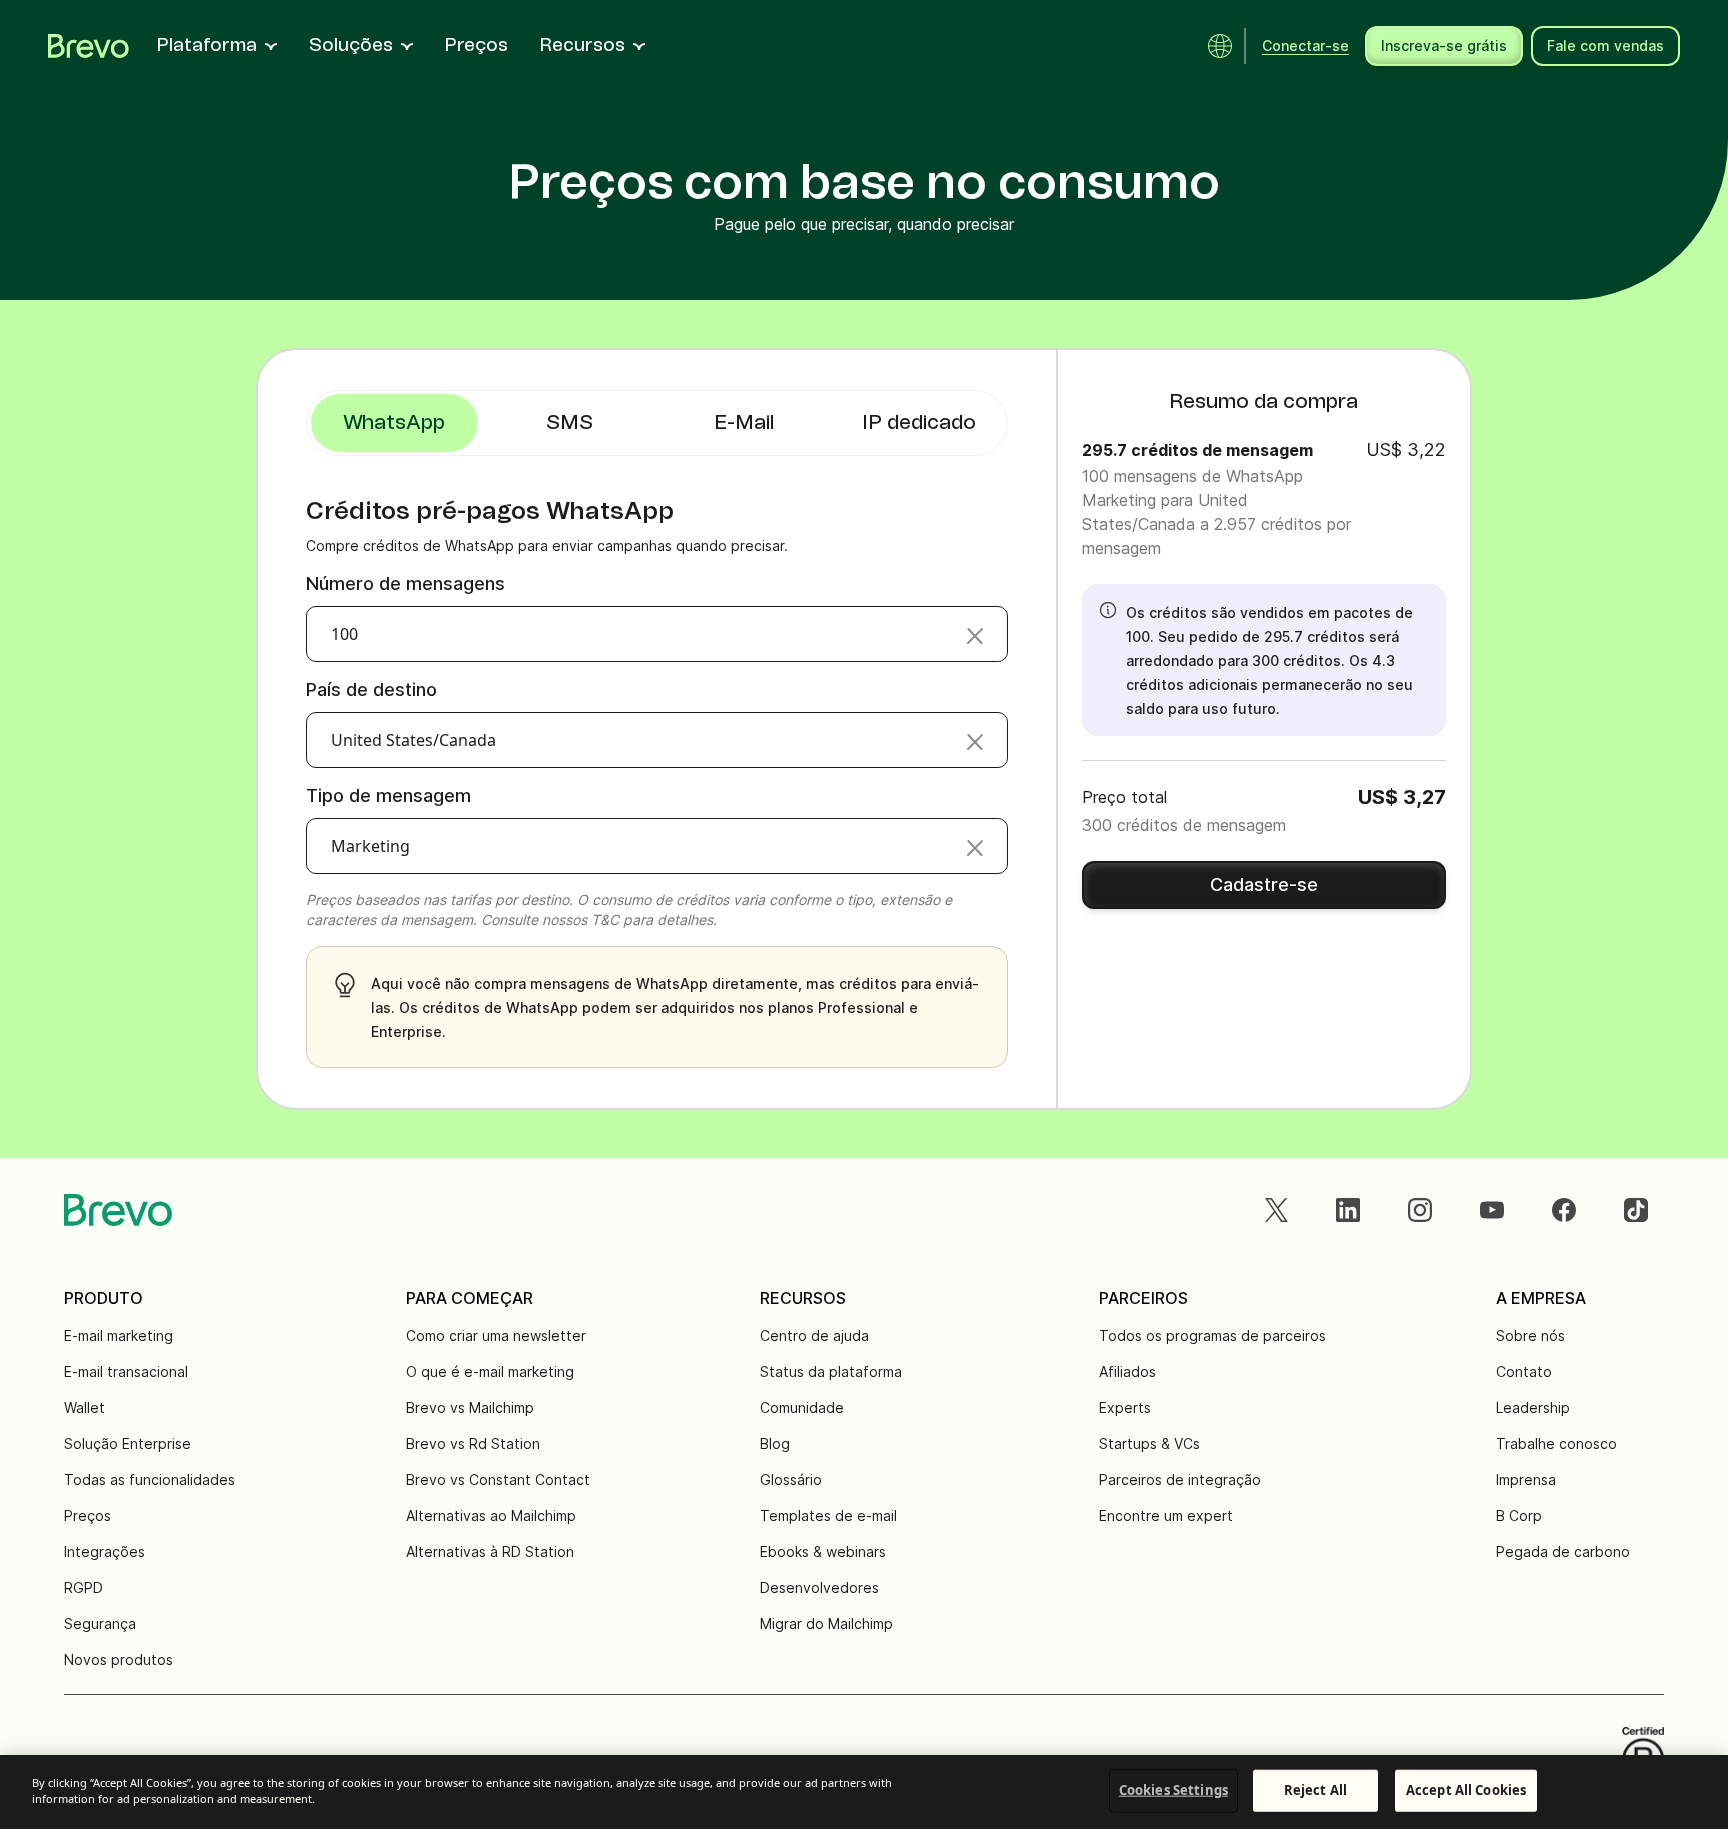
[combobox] (657, 634)
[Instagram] (1420, 1210)
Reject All (1315, 1790)
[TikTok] (1636, 1210)
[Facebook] (1564, 1210)
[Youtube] (1492, 1210)
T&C (605, 919)
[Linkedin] (1348, 1210)
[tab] (569, 423)
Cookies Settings (1173, 1790)
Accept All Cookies (1466, 1790)
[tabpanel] (394, 423)
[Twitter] (1276, 1210)
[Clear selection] (975, 634)
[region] (864, 1792)
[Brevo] (88, 46)
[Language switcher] (1220, 46)
